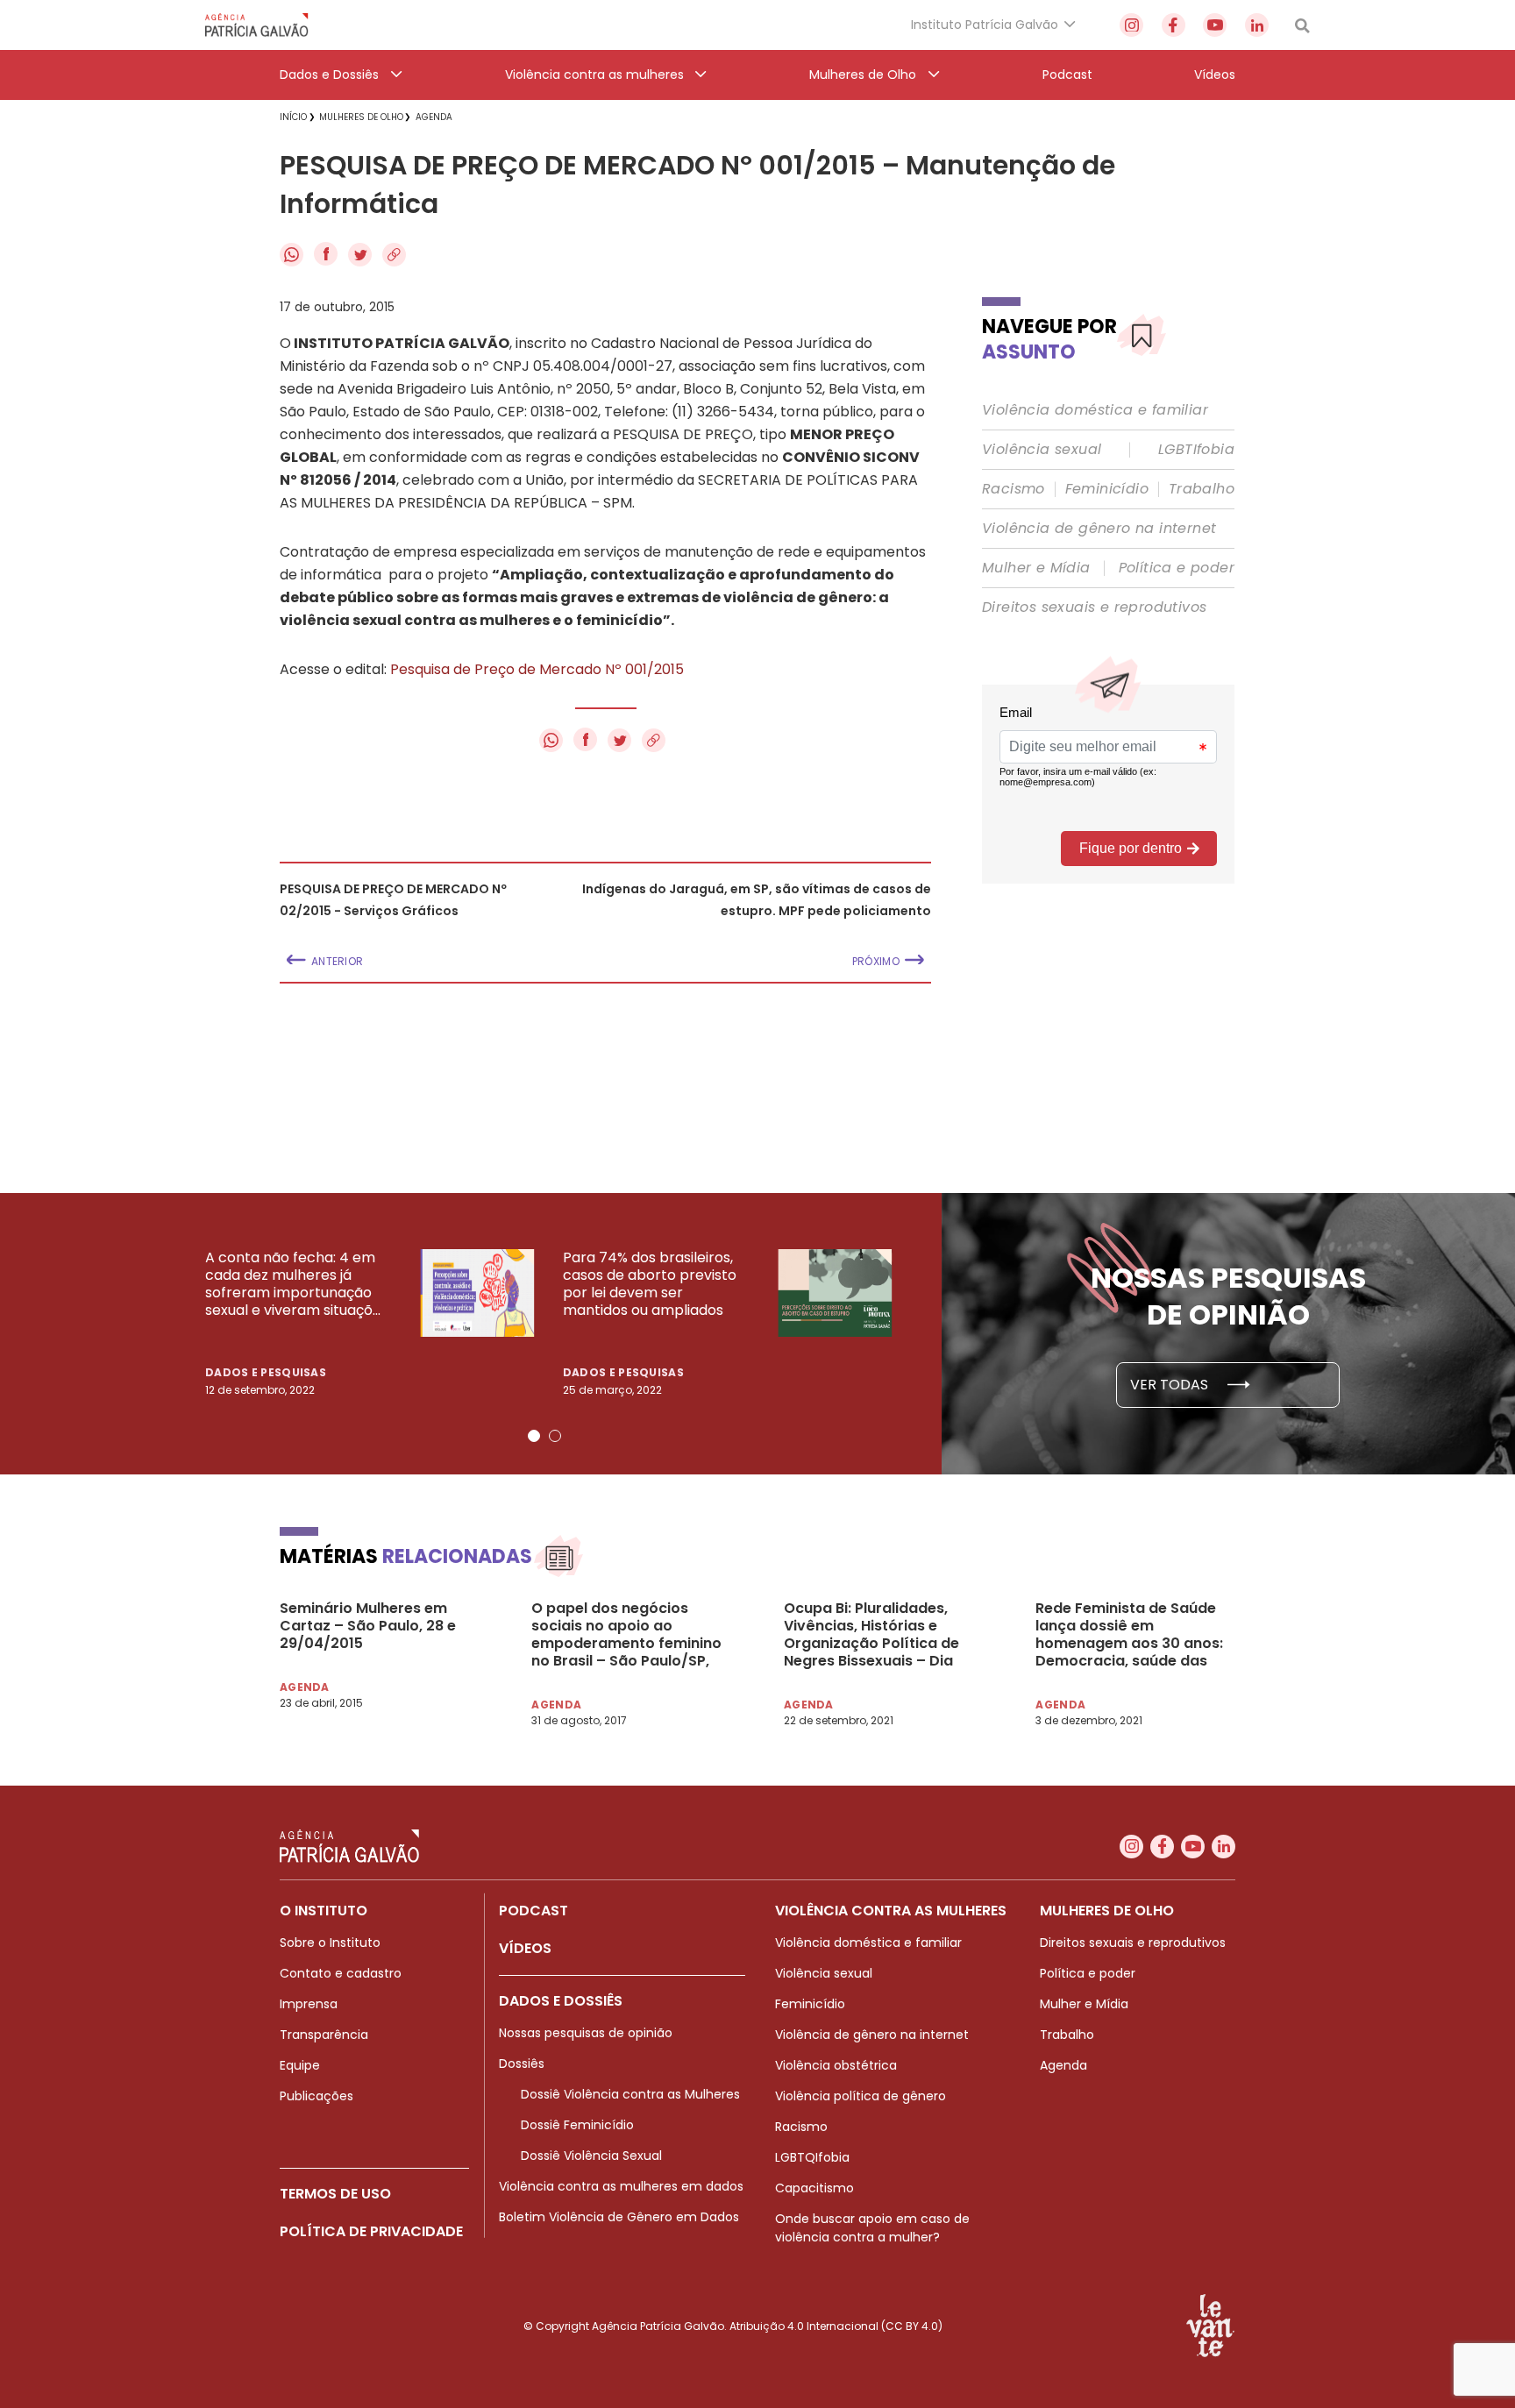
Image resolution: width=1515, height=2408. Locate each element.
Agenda (1063, 2065)
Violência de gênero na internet (1099, 529)
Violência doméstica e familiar (1095, 410)
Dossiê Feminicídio (577, 2125)
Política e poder (1177, 568)
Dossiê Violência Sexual (591, 2156)
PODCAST (533, 1911)
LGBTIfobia (1196, 450)
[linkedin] (1257, 25)
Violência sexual (1042, 450)
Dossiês (522, 2063)
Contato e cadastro (341, 1973)
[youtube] (1215, 25)
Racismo (1014, 489)
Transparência (324, 2035)
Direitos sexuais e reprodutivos (1094, 607)
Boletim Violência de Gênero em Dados (619, 2217)
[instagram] (1131, 25)
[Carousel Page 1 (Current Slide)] (534, 1436)
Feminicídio (1107, 489)
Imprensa (309, 2004)
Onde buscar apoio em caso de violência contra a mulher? (872, 2228)
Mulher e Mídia (1036, 568)
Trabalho (1202, 489)
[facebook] (1174, 25)
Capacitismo (814, 2188)
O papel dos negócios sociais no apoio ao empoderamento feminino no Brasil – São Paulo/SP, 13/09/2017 (626, 1635)
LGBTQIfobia (812, 2157)
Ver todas (1171, 1385)
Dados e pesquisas (266, 1372)
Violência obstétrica (836, 2065)
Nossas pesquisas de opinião (586, 2033)
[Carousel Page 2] (555, 1436)
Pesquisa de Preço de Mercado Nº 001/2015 (537, 669)
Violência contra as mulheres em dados (621, 2186)
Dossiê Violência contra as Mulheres (630, 2094)
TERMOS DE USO (335, 2194)
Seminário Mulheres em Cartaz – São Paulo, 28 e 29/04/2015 (368, 1626)
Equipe (300, 2065)
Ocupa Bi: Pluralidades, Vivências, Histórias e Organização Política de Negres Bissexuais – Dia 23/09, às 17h (871, 1635)
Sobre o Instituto (330, 1943)
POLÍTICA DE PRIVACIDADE (371, 2231)
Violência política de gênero (861, 2096)
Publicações (317, 2096)
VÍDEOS (525, 1948)
